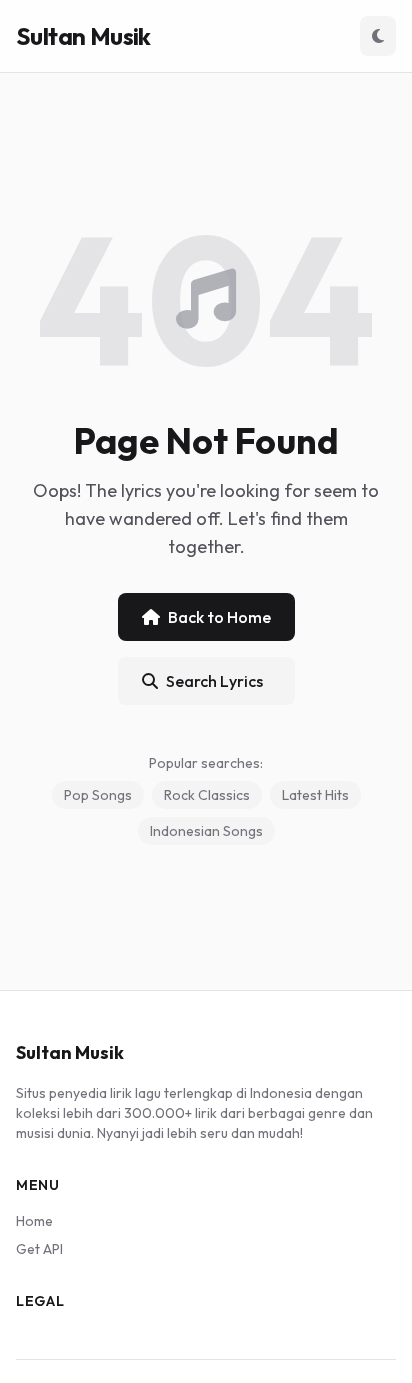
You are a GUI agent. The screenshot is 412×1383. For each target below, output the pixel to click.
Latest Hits (315, 795)
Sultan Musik (83, 36)
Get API (39, 1249)
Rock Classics (207, 795)
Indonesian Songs (206, 831)
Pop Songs (98, 795)
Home (34, 1221)
